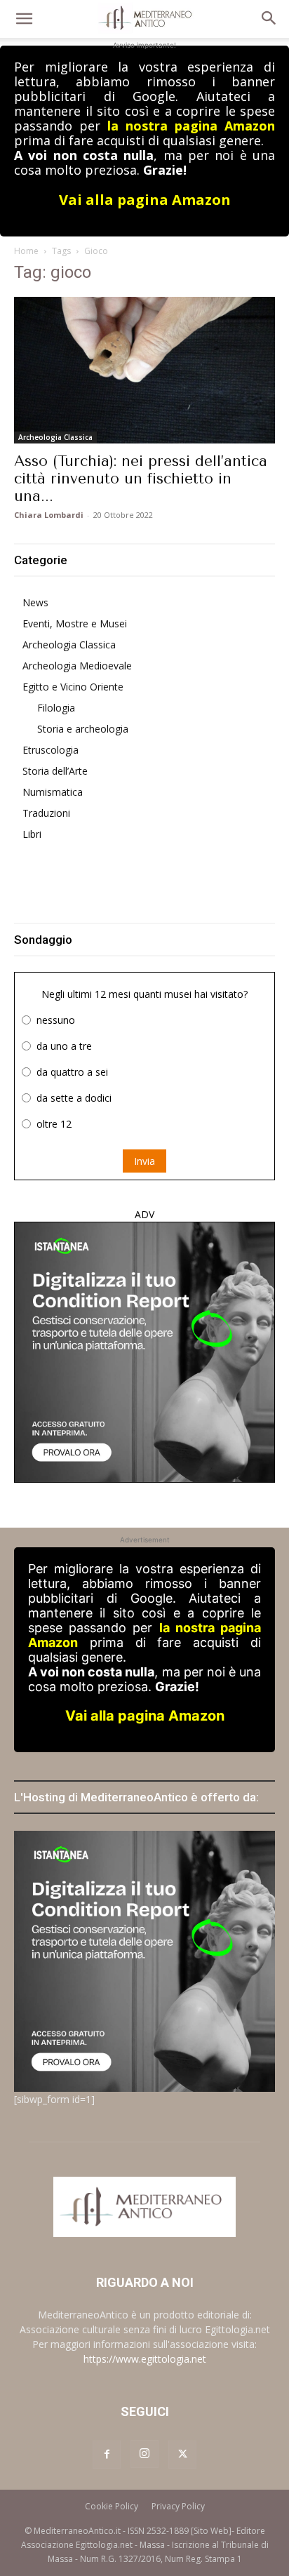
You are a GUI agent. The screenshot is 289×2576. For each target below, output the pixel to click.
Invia (144, 1161)
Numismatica (53, 792)
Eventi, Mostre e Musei (75, 623)
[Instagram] (144, 2454)
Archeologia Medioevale (77, 666)
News (35, 602)
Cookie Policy (112, 2506)
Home (26, 251)
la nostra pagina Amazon (191, 126)
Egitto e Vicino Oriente (73, 687)
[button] (24, 19)
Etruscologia (51, 750)
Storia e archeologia (83, 729)
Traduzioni (46, 813)
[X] (182, 2455)
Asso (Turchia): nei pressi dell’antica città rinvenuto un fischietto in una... (141, 479)
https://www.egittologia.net (145, 2359)
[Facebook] (107, 2455)
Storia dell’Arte (55, 771)
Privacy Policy (178, 2506)
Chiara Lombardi (49, 515)
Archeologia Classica (55, 437)
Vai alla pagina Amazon (145, 200)
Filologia (56, 708)
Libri (32, 834)
